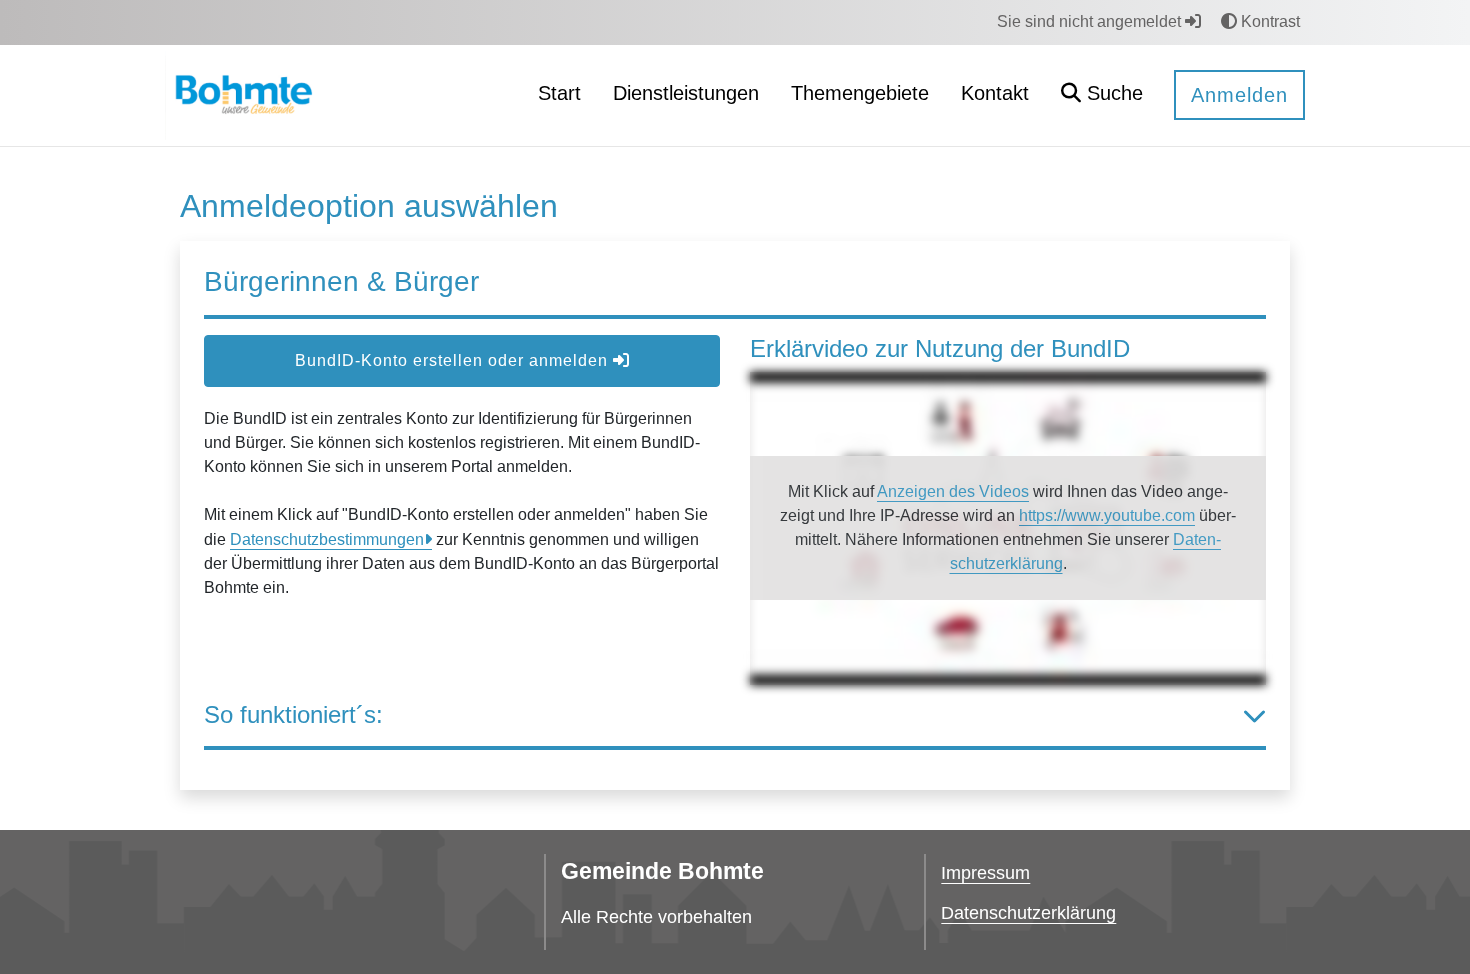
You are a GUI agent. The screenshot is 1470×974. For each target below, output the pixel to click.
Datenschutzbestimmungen (327, 539)
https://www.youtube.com (1107, 515)
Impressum (985, 873)
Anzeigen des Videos (953, 491)
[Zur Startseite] (241, 94)
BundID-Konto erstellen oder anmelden (454, 360)
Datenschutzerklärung (1028, 913)
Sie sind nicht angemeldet (1091, 21)
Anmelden (1239, 95)
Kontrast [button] (1268, 21)
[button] (1102, 95)
